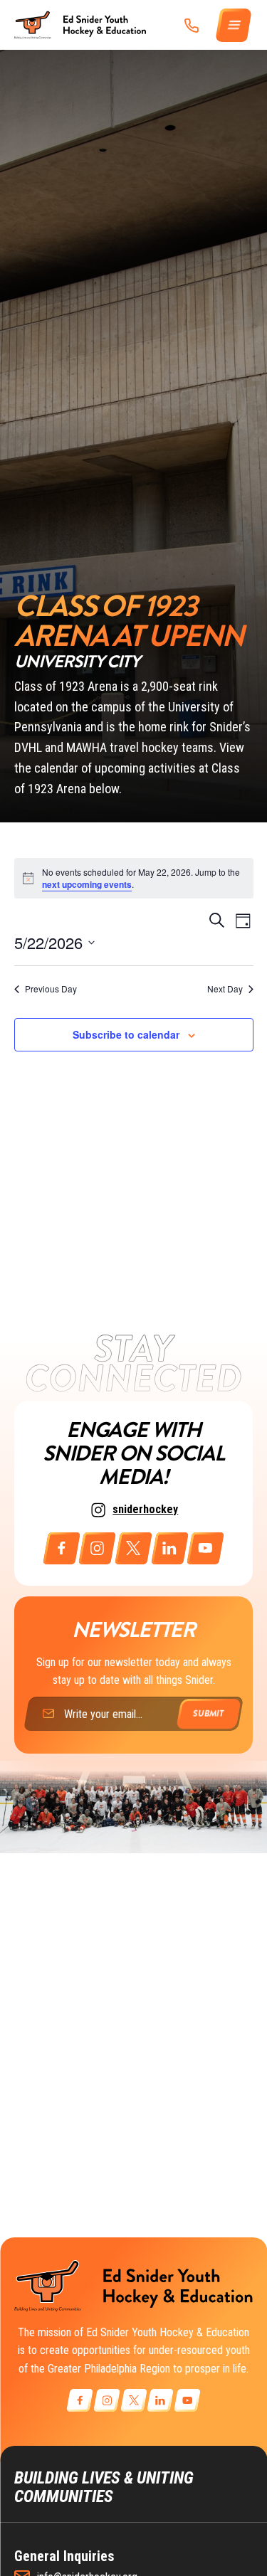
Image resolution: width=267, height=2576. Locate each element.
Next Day (225, 989)
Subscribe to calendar (126, 1034)
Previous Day (51, 989)
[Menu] (234, 25)
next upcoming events (87, 884)
